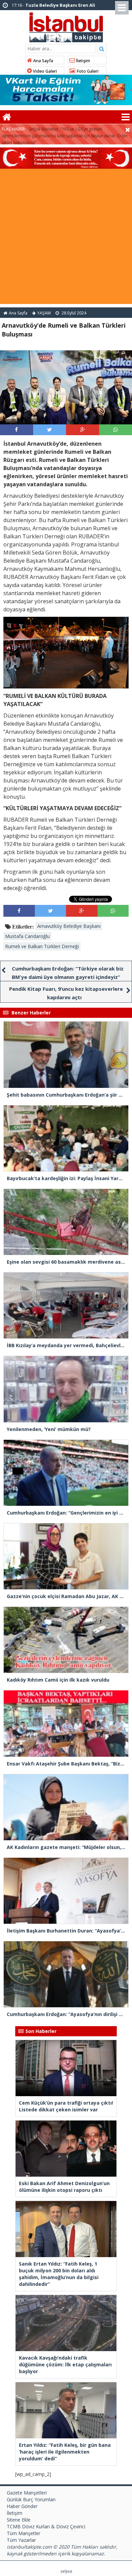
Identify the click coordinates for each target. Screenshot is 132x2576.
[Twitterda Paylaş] (49, 429)
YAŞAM (44, 313)
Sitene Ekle (19, 2520)
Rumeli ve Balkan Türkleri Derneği (42, 946)
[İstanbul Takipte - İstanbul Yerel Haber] (66, 26)
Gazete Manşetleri (27, 2493)
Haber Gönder (22, 2506)
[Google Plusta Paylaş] (83, 429)
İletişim (82, 61)
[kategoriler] (126, 117)
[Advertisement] (66, 238)
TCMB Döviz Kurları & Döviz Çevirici (46, 2526)
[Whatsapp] (116, 429)
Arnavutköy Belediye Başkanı (69, 926)
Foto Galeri (87, 71)
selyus (66, 2571)
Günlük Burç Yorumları (31, 2499)
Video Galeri (44, 71)
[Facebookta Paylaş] (16, 429)
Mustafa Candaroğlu (27, 936)
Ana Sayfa (43, 61)
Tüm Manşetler (24, 2533)
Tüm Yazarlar (21, 2540)
